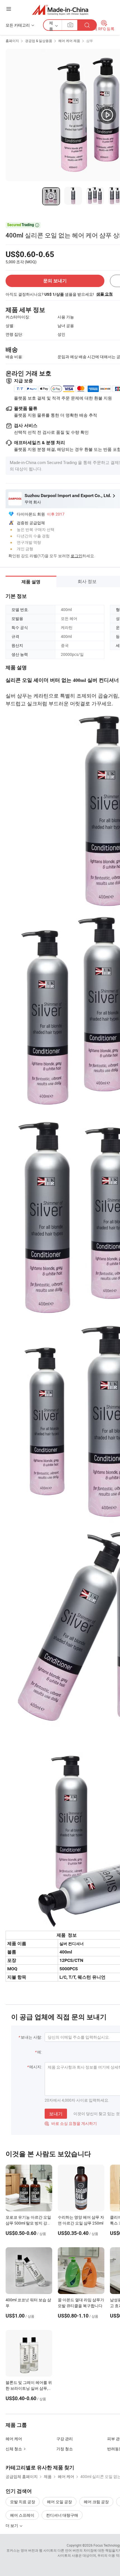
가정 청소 (65, 2449)
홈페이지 (12, 41)
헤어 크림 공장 (96, 2502)
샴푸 (90, 41)
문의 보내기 (55, 281)
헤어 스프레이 (22, 2515)
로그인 (76, 556)
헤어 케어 (14, 2439)
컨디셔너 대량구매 (62, 2515)
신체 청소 (14, 2449)
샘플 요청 (105, 294)
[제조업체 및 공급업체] (60, 10)
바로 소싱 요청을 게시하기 (71, 2123)
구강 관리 (65, 2439)
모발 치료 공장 (23, 2502)
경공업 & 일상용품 (39, 41)
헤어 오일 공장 (59, 2502)
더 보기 (12, 2525)
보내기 (56, 2114)
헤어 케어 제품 (69, 41)
